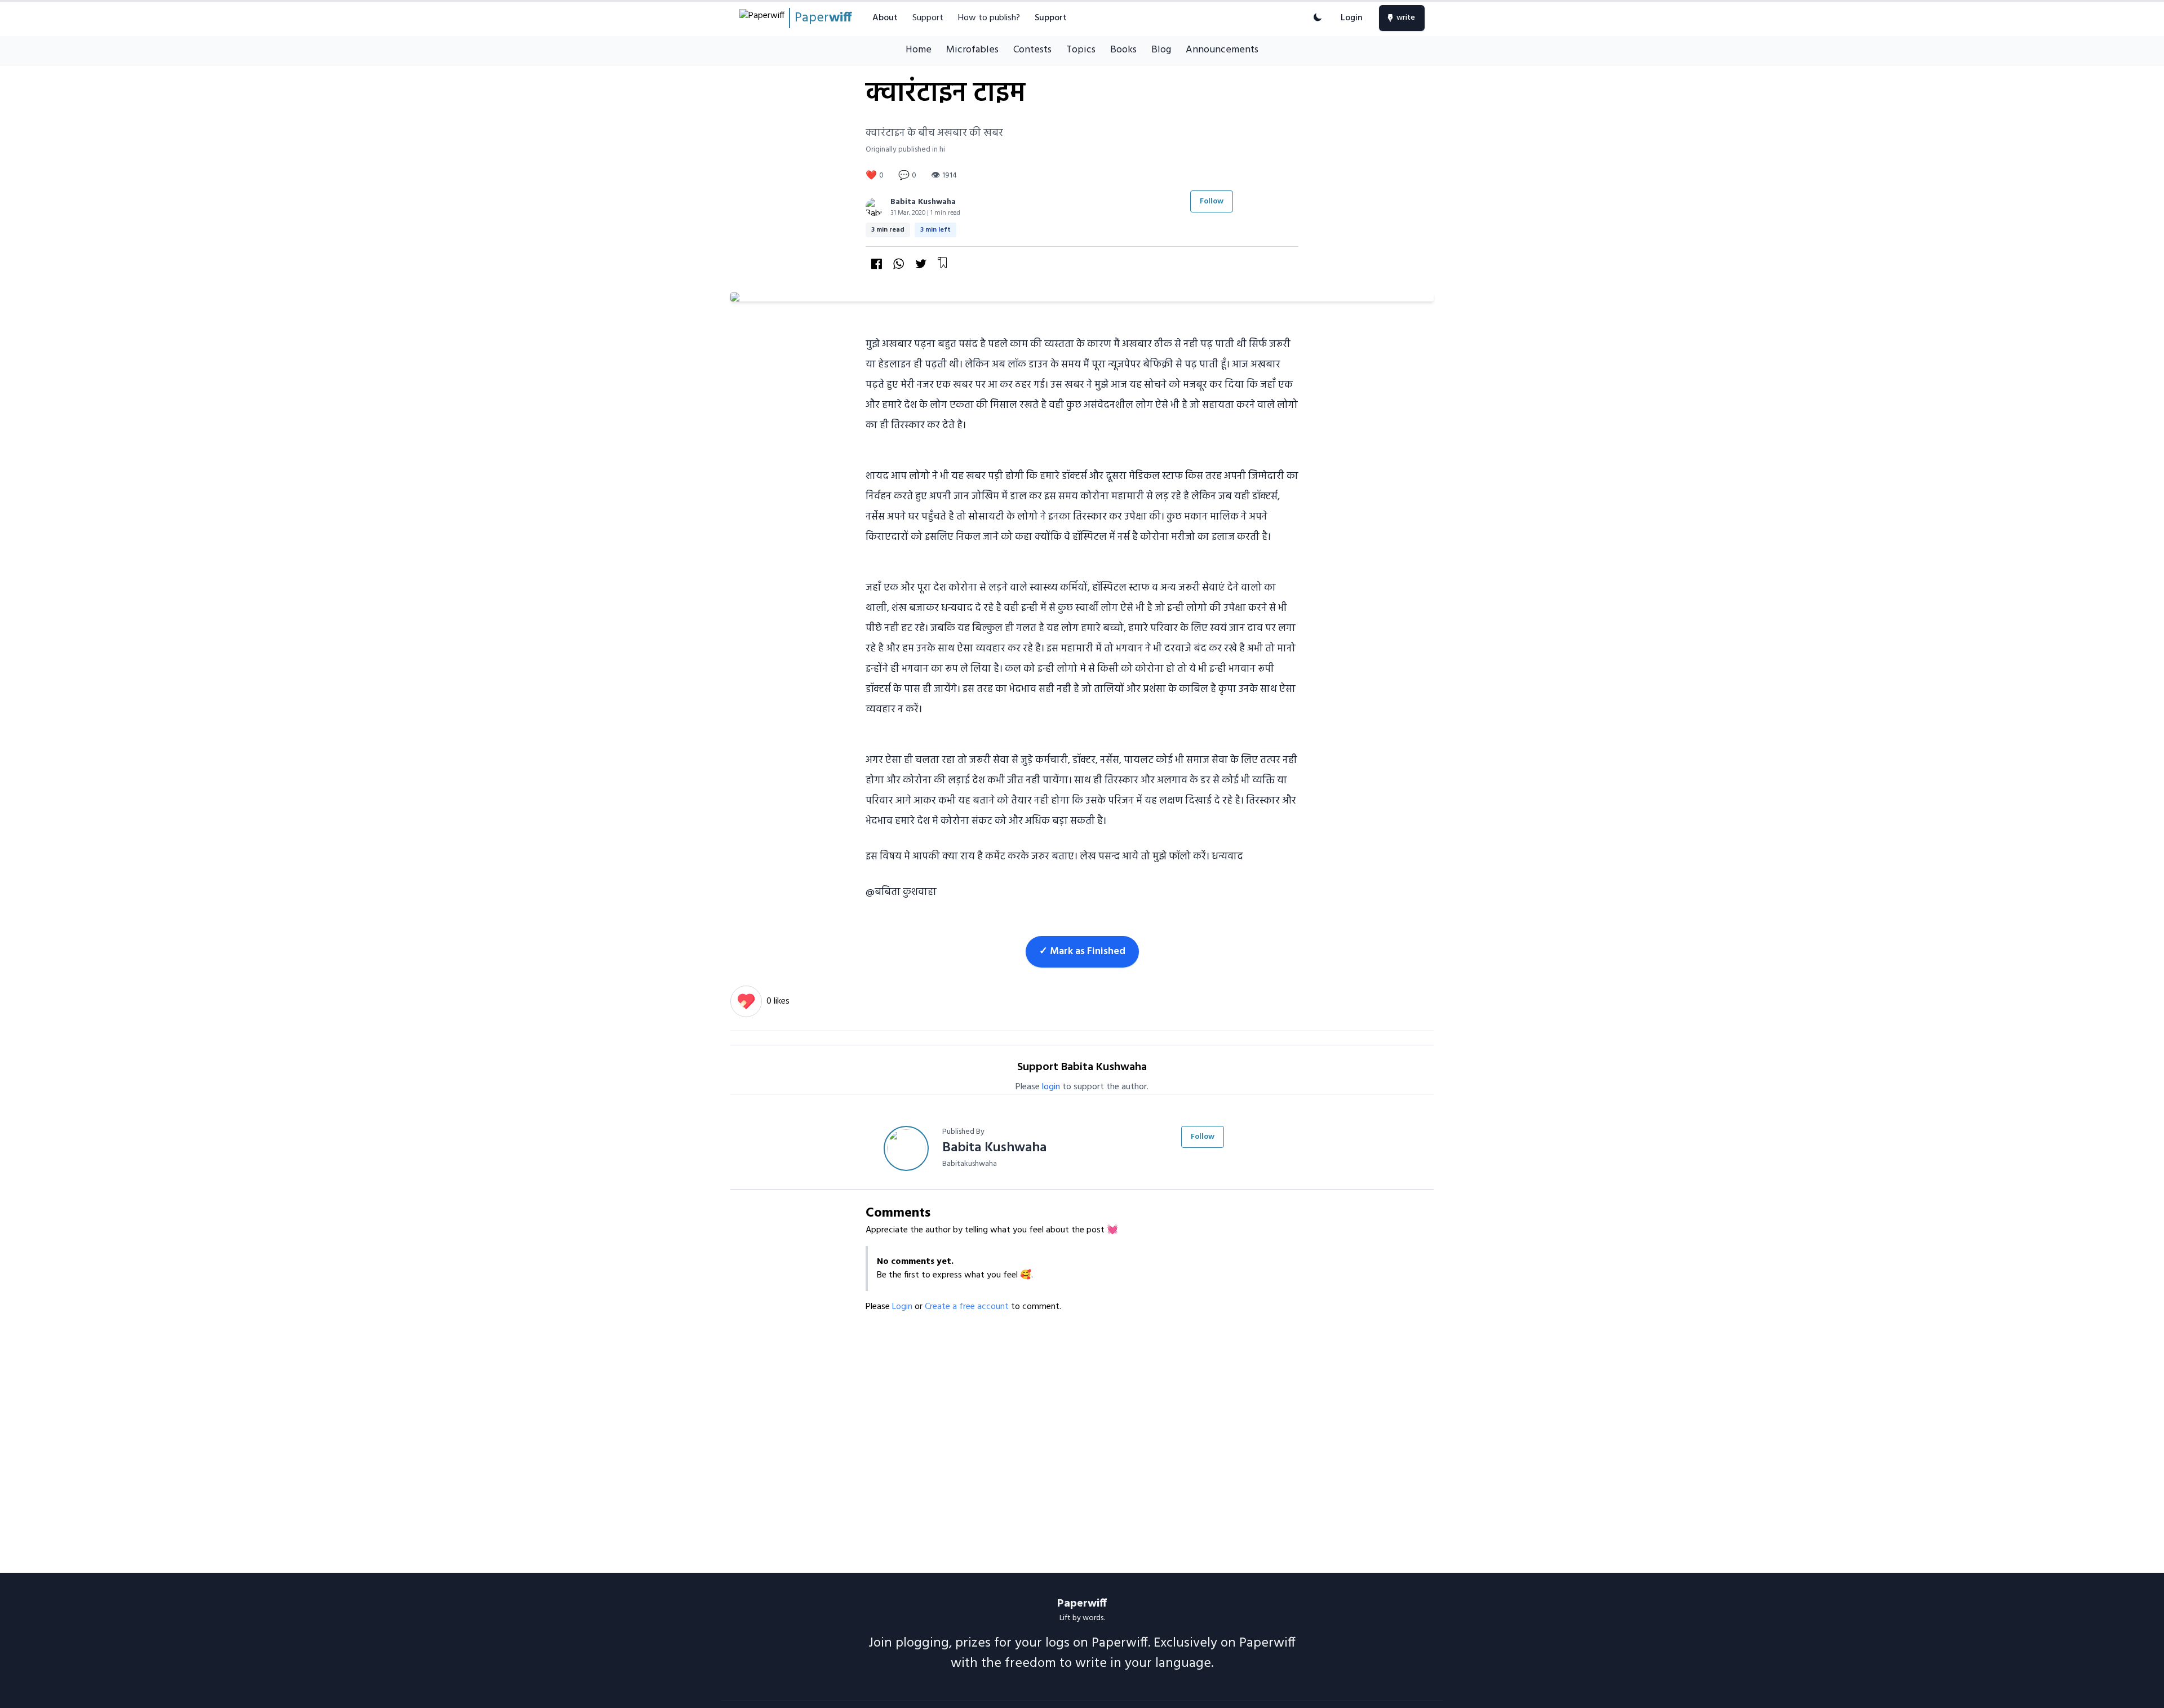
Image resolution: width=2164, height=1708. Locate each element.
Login (1352, 18)
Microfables (972, 50)
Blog (1161, 50)
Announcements (1222, 50)
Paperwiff (1082, 1604)
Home (919, 50)
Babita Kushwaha (923, 202)
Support (928, 18)
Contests (1032, 50)
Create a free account (968, 1307)
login (1051, 1087)
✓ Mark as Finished (1082, 951)
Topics (1081, 50)
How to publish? (989, 18)
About (885, 18)
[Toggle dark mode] (1318, 18)
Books (1123, 50)
